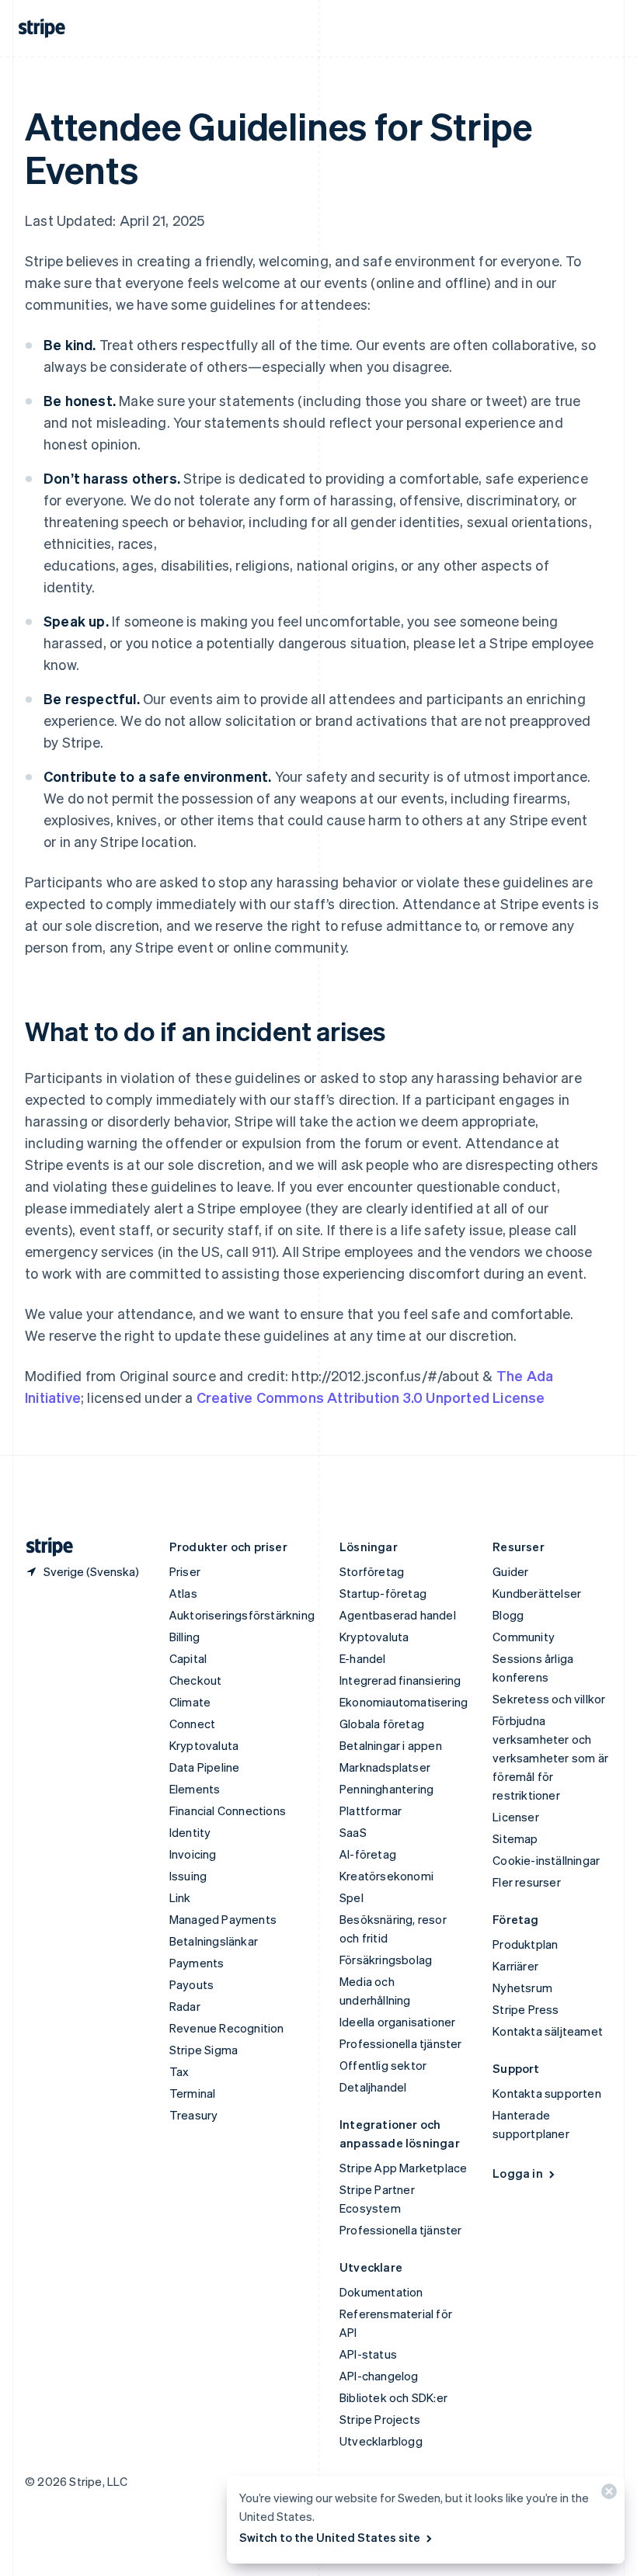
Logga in (518, 2173)
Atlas (183, 1593)
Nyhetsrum (522, 1988)
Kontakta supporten (547, 2093)
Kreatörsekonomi (386, 1876)
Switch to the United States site (330, 2537)
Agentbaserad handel (398, 1615)
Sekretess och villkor (549, 1699)
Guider (510, 1571)
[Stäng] (607, 2495)
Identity (190, 1832)
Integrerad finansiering (400, 1680)
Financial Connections (228, 1810)
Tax (179, 2071)
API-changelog (379, 2376)
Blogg (508, 1615)
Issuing (188, 1876)
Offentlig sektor (383, 2065)
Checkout (196, 1680)
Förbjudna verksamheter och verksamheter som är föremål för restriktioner (550, 1758)
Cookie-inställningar (546, 1860)
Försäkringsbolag (386, 1960)
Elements (195, 1789)
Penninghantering (386, 1789)
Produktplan (525, 1944)
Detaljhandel (373, 2087)
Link (180, 1897)
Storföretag (372, 1571)
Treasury (194, 2115)
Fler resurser (527, 1882)
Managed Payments (223, 1919)
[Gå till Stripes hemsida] (44, 1547)
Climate (190, 1702)
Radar (185, 2006)
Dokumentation (381, 2292)
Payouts (191, 1984)
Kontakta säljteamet (548, 2031)
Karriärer (515, 1966)
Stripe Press (526, 2009)
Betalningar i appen (391, 1745)
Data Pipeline (205, 1767)
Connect (192, 1724)
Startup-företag (383, 1593)
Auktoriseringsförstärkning (242, 1615)
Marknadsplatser (385, 1767)
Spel (352, 1897)
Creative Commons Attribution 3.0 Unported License (371, 1397)
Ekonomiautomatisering (404, 1702)
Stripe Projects (380, 2419)
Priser (185, 1571)
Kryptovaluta (204, 1745)
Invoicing (193, 1854)
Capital (188, 1658)
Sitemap (515, 1838)
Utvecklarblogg (381, 2441)
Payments (197, 1963)
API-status (368, 2354)
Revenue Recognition (227, 2028)
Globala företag (382, 1724)
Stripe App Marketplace (403, 2168)
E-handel (363, 1658)
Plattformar (371, 1810)
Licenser (516, 1817)
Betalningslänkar (214, 1941)
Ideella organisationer (397, 2022)
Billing (184, 1637)
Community (524, 1637)
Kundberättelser (537, 1593)
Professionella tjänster (401, 2043)
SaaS (353, 1832)
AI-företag (368, 1854)
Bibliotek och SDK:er (393, 2397)
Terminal (193, 2093)
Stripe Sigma (204, 2050)
